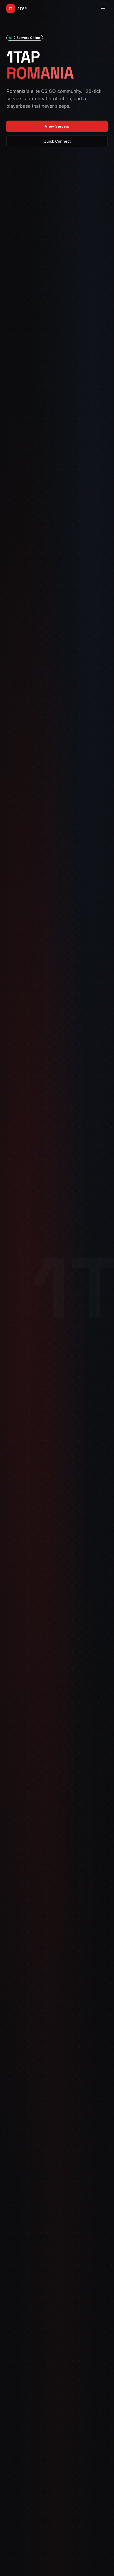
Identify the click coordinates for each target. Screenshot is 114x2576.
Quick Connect (57, 141)
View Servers (57, 126)
